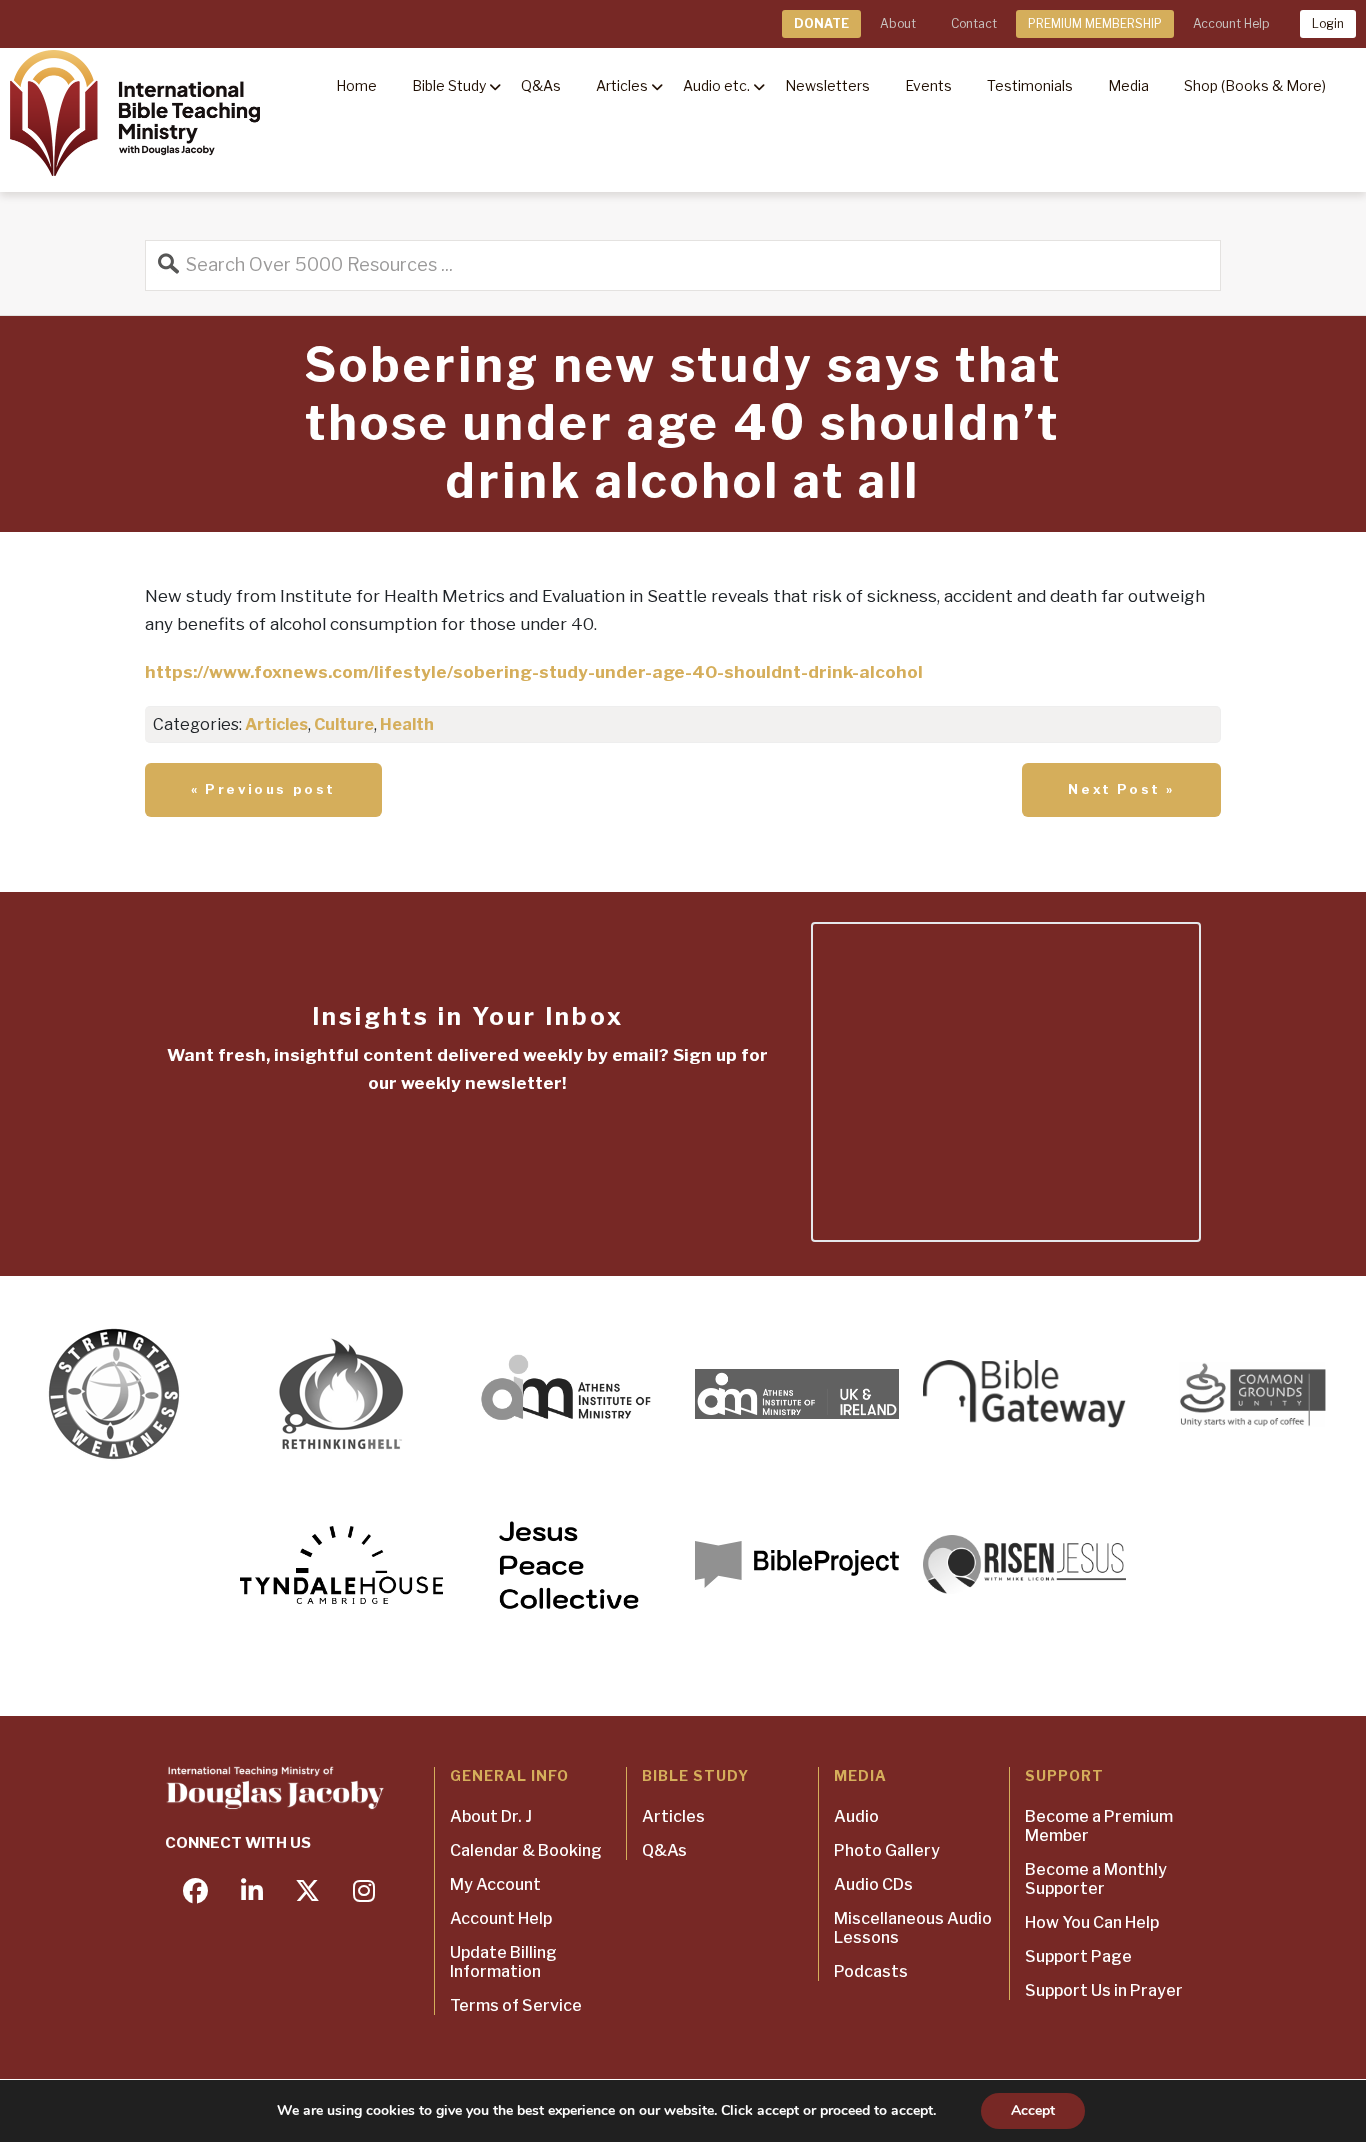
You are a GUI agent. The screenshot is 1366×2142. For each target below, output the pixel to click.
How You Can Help (1092, 1922)
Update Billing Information (503, 1962)
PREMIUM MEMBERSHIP (1095, 23)
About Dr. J (491, 1816)
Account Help (1231, 23)
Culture (344, 724)
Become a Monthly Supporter (1096, 1879)
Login (1328, 23)
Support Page (1078, 1956)
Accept (1033, 2110)
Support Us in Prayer (1104, 1990)
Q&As (664, 1850)
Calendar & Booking (526, 1850)
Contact (974, 23)
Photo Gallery (887, 1850)
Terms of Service (516, 2005)
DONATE (821, 23)
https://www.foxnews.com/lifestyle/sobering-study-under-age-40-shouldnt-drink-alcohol (534, 672)
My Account (495, 1884)
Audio (856, 1816)
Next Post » (1121, 789)
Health (407, 724)
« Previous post (263, 789)
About (898, 23)
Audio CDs (873, 1884)
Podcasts (871, 1971)
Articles (276, 724)
